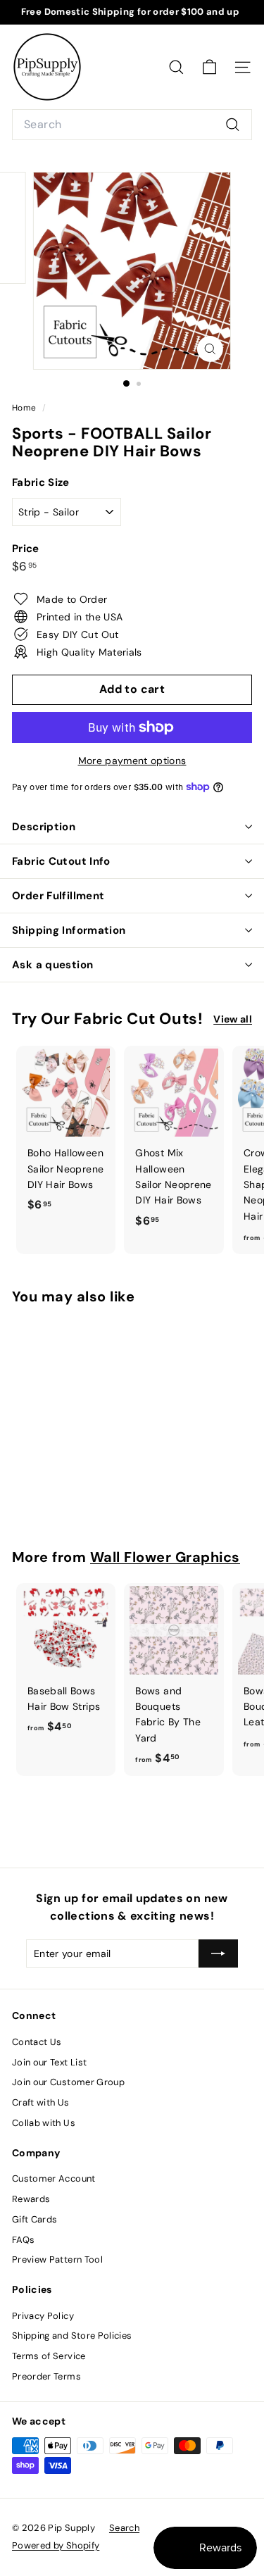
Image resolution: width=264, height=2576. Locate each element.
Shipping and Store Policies (72, 2336)
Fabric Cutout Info (61, 861)
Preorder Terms (46, 2376)
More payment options (132, 761)
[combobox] (132, 125)
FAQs (23, 2240)
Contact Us (37, 2042)
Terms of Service (49, 2356)
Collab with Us (44, 2123)
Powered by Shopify (56, 2545)
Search (124, 2528)
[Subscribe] (218, 1953)
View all (233, 1019)
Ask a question (52, 965)
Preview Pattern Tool (57, 2259)
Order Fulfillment (58, 896)
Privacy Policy (43, 2316)
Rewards (31, 2199)
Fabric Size (41, 482)
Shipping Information (69, 930)
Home (25, 408)
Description (44, 827)
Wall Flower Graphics (165, 1557)
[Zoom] (210, 349)
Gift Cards (35, 2219)
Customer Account (54, 2178)
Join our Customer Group (68, 2082)
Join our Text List (49, 2062)
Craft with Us (41, 2102)
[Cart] (209, 67)
